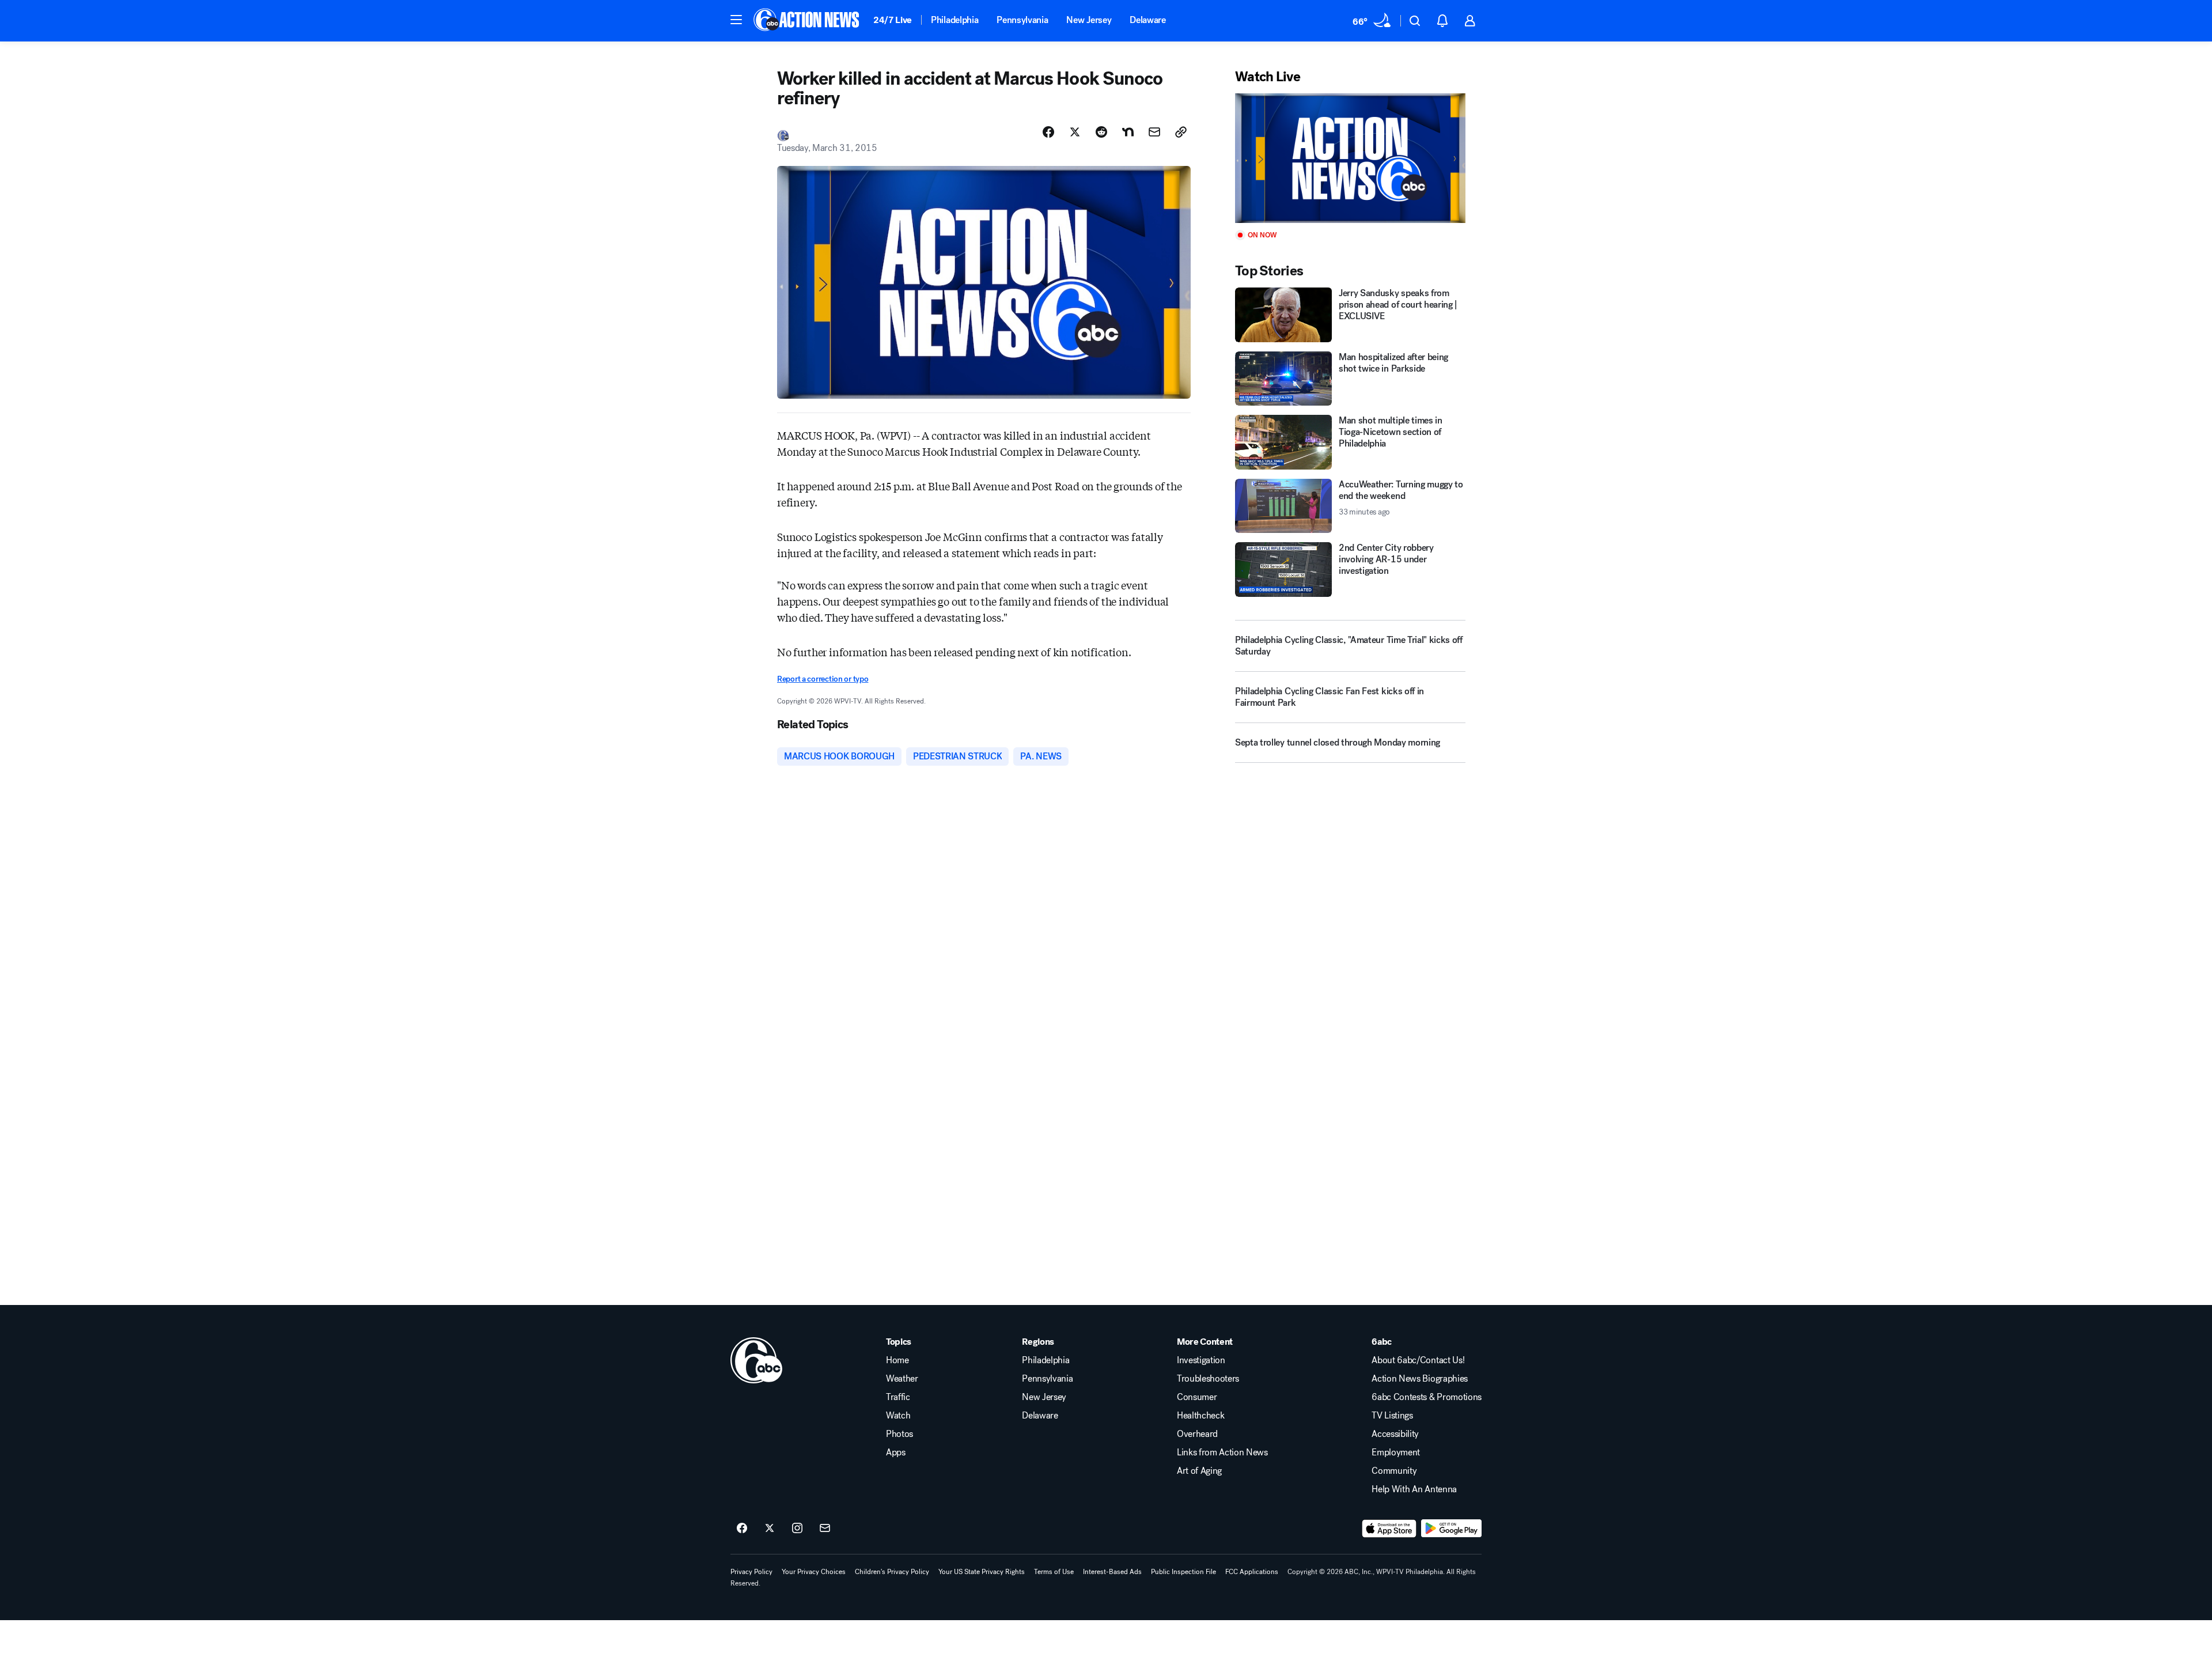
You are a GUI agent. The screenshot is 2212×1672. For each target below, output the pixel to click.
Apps (896, 1452)
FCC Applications (1252, 1572)
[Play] (1350, 158)
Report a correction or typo (823, 679)
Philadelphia (955, 20)
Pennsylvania (1022, 20)
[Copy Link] (1181, 132)
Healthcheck (1200, 1416)
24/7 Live (893, 20)
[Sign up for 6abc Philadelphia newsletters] (825, 1529)
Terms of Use (1054, 1572)
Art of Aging (1199, 1471)
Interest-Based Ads (1112, 1572)
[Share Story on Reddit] (1101, 132)
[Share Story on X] (1075, 132)
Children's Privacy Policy (892, 1572)
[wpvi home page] (756, 1360)
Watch (898, 1416)
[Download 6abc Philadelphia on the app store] (1389, 1529)
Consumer (1197, 1397)
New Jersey (1089, 20)
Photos (899, 1434)
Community (1394, 1471)
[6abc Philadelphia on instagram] (797, 1529)
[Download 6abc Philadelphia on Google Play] (1451, 1529)
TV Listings (1392, 1416)
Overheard (1197, 1434)
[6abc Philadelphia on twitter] (770, 1529)
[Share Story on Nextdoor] (1128, 132)
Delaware (1147, 20)
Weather (902, 1379)
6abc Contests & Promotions (1427, 1397)
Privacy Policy (751, 1572)
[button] (736, 20)
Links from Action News (1222, 1452)
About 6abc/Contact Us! (1418, 1360)
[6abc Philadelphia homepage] (807, 21)
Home (897, 1360)
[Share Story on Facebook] (1048, 132)
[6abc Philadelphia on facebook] (742, 1529)
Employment (1396, 1452)
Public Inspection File (1183, 1572)
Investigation (1201, 1360)
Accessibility (1395, 1434)
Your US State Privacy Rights (982, 1572)
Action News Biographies (1420, 1379)
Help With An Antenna (1414, 1489)
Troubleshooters (1208, 1379)
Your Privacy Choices (814, 1572)
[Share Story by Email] (1154, 132)
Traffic (898, 1397)
